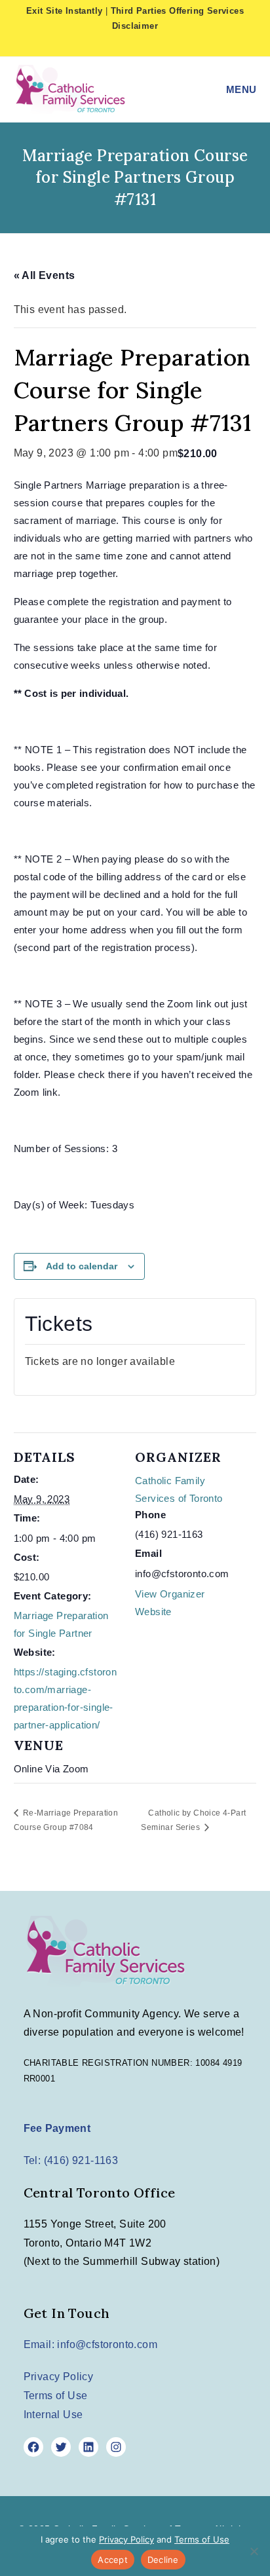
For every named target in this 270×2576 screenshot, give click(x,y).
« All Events (45, 275)
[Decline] (254, 2551)
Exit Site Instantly (65, 11)
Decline (163, 2560)
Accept (113, 2560)
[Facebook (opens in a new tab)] (128, 44)
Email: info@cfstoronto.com (90, 2344)
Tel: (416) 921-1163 (71, 2160)
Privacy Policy (59, 2377)
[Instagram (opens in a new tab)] (149, 44)
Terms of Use (56, 2396)
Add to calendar (82, 1266)
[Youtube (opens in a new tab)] (166, 44)
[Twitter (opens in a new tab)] (106, 44)
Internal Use (53, 2415)
